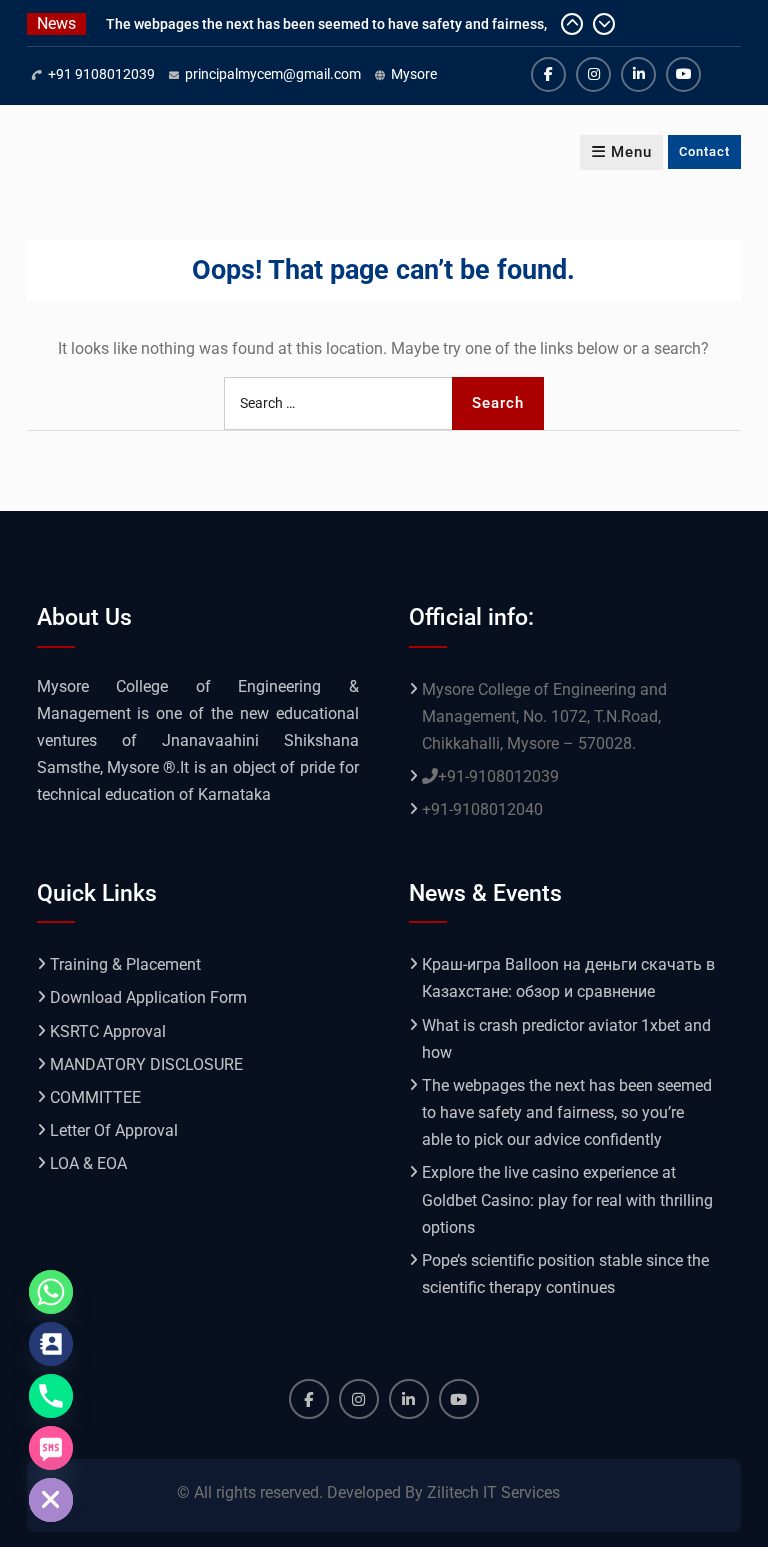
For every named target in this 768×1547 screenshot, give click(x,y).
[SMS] (51, 1448)
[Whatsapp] (51, 1292)
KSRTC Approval (108, 1031)
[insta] (593, 74)
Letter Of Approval (114, 1130)
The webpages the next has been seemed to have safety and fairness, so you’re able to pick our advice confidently (567, 1112)
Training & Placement (125, 964)
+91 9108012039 (101, 74)
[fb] (548, 74)
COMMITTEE (95, 1097)
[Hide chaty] (51, 1500)
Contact (704, 151)
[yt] (683, 74)
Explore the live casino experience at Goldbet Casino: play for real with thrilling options (567, 1199)
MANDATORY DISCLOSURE (146, 1064)
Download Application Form (148, 997)
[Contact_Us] (51, 1344)
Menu (631, 152)
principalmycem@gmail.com (273, 74)
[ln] (638, 74)
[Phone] (51, 1396)
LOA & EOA (88, 1163)
